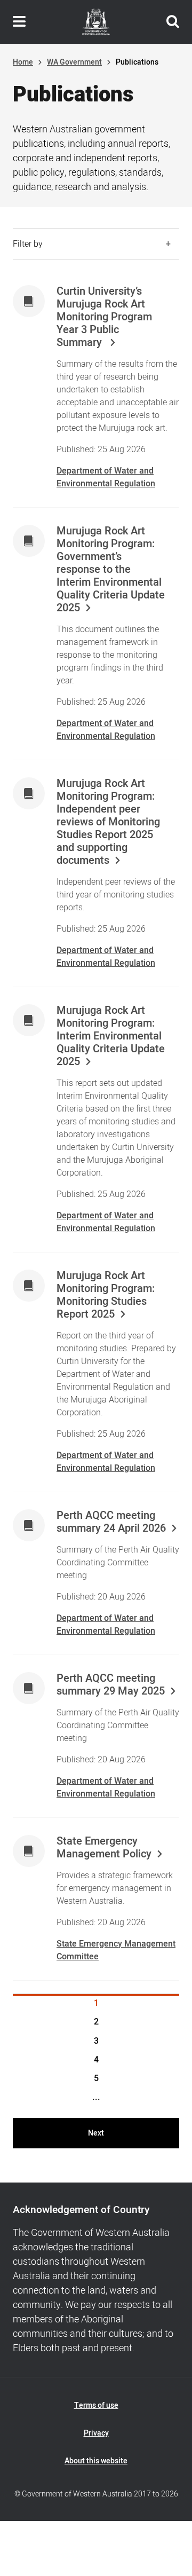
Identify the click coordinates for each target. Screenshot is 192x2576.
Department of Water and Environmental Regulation (106, 477)
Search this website (173, 22)
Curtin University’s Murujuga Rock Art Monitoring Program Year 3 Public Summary (104, 317)
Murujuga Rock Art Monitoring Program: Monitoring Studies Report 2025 (106, 1295)
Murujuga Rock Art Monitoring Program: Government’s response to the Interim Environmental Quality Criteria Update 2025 (111, 570)
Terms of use (96, 2405)
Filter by (28, 244)
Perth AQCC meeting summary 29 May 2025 (111, 1685)
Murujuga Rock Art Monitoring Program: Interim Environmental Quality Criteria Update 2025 (111, 1036)
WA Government (74, 62)
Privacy (96, 2433)
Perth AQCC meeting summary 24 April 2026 (111, 1522)
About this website (96, 2461)
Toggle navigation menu (19, 22)
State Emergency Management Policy (104, 1848)
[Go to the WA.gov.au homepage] (96, 22)
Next (96, 2133)
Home (23, 62)
